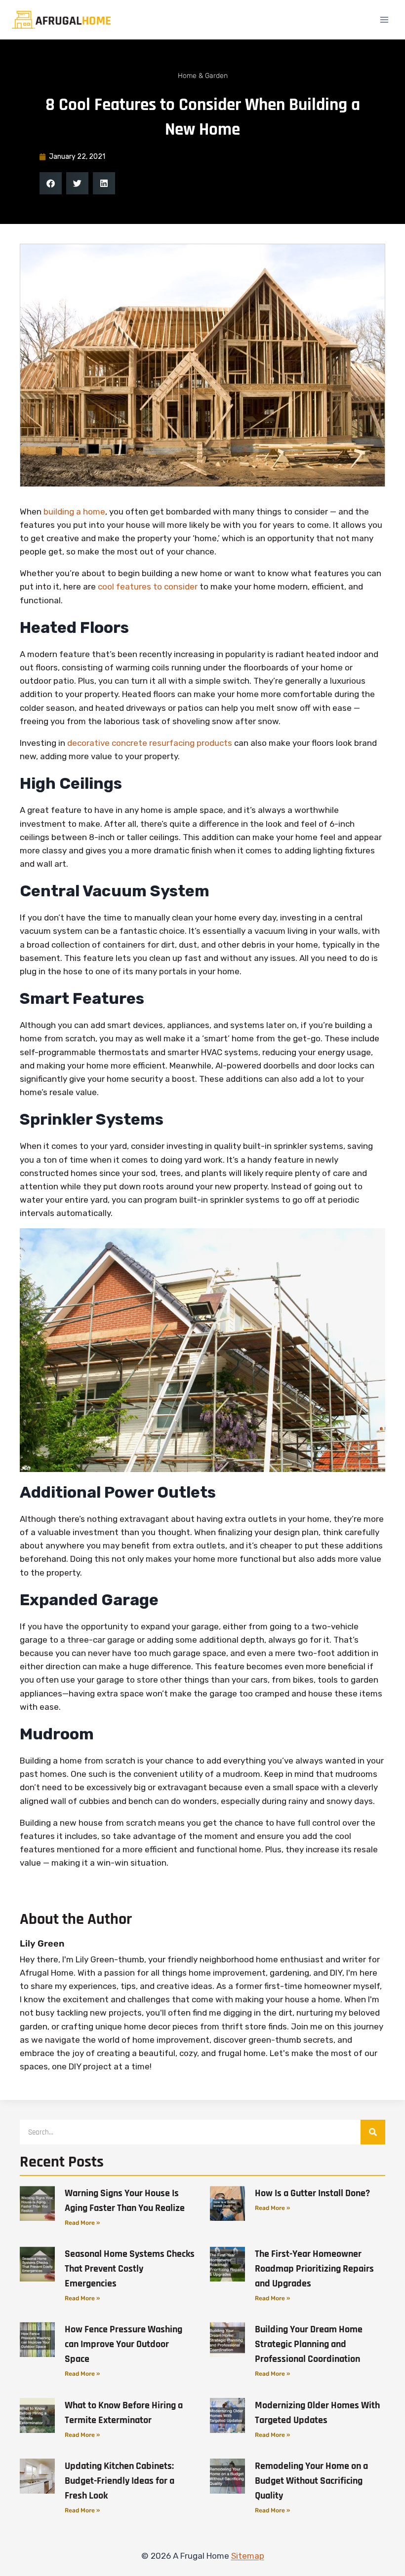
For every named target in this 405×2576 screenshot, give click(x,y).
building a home (73, 512)
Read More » (82, 2223)
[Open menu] (384, 19)
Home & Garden (203, 76)
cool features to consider (148, 587)
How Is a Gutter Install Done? (312, 2193)
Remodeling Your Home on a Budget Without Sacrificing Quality (311, 2481)
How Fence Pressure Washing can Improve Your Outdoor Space (123, 2344)
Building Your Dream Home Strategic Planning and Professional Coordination (309, 2344)
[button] (51, 183)
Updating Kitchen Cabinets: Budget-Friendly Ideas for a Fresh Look (120, 2481)
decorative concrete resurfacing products (150, 743)
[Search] (373, 2132)
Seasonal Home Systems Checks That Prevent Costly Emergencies (130, 2269)
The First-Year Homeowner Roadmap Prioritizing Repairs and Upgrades (314, 2269)
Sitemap (248, 2556)
